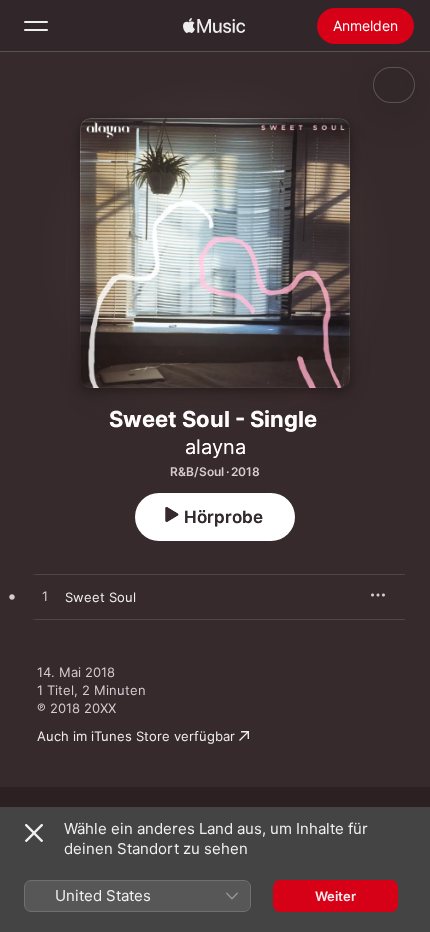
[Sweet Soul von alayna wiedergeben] (45, 597)
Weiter (335, 896)
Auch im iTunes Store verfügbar (136, 736)
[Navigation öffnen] (36, 26)
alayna (215, 447)
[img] (214, 26)
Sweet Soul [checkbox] (100, 597)
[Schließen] (34, 833)
